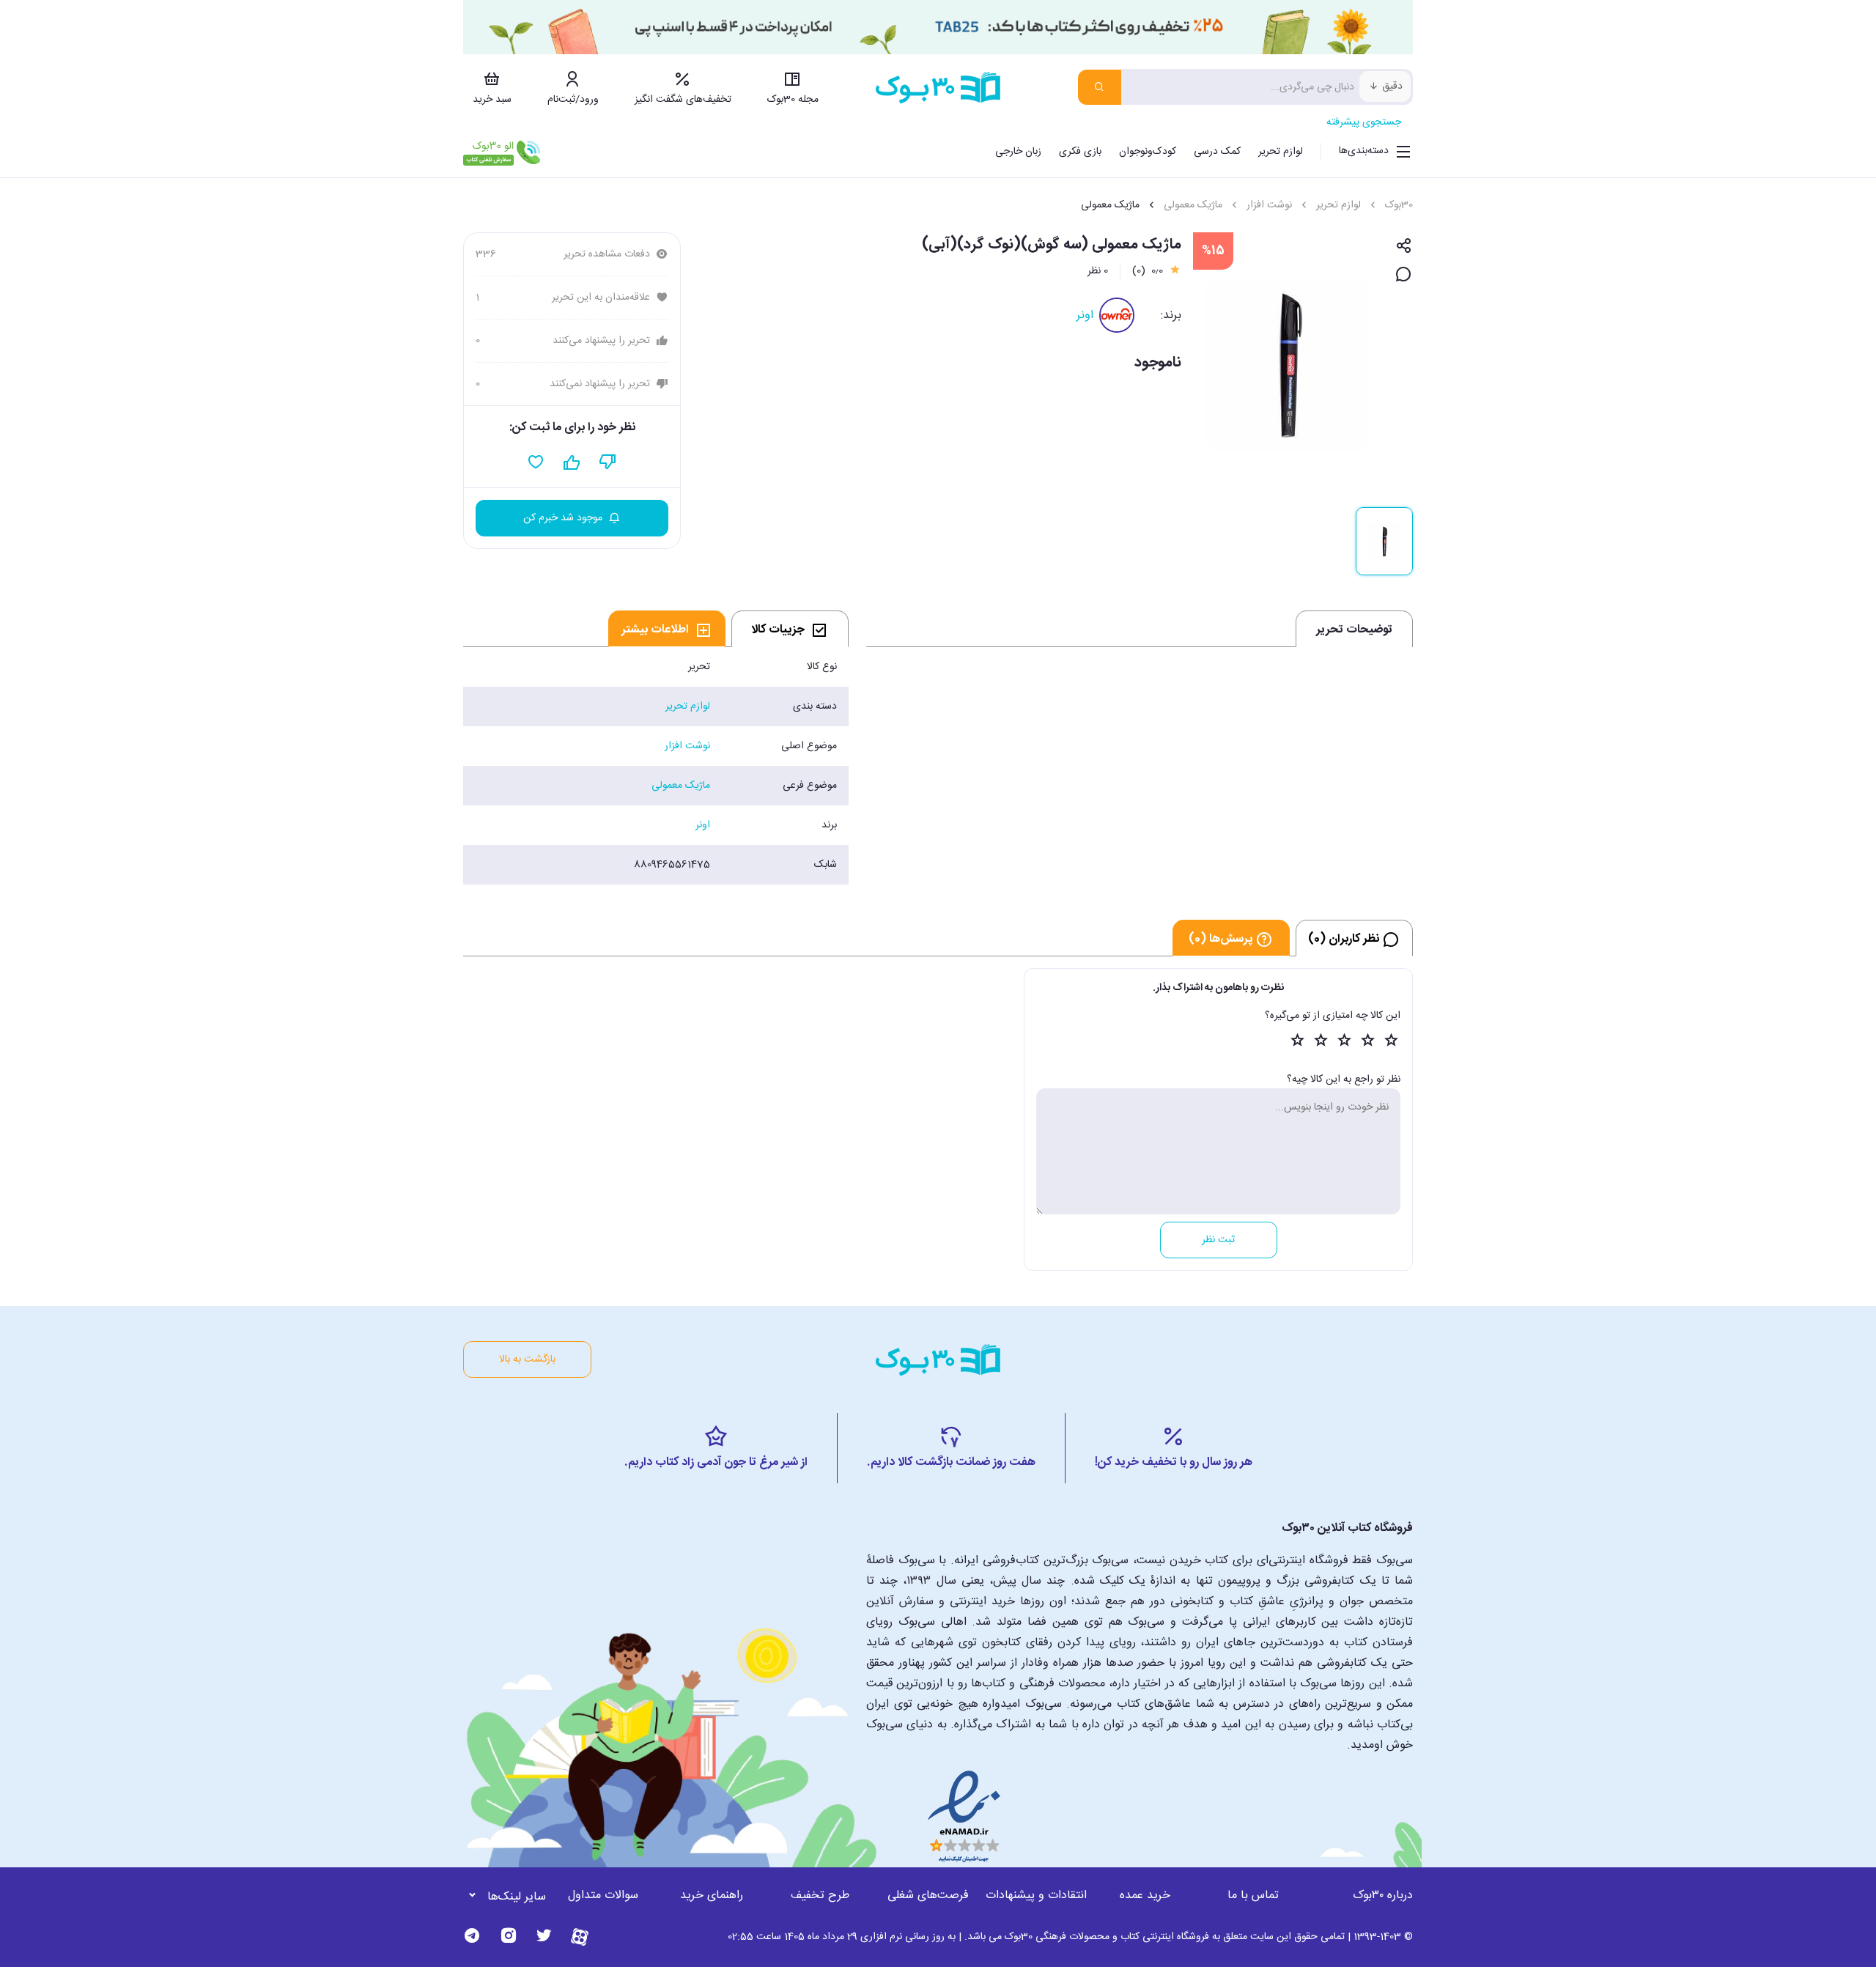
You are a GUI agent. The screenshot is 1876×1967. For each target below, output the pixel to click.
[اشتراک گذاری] (1404, 247)
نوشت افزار (1269, 205)
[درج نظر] (1404, 275)
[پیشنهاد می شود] (572, 462)
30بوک (1399, 205)
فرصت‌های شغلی (928, 1896)
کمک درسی (1217, 152)
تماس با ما (1253, 1896)
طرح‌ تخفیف (820, 1896)
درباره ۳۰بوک (1383, 1896)
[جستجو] (1100, 87)
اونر (1085, 315)
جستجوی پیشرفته (1364, 122)
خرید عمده (1145, 1896)
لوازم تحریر (1281, 152)
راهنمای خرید (712, 1896)
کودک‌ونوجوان (1148, 152)
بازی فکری (1080, 152)
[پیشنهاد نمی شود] (608, 462)
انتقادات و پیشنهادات (1036, 1896)
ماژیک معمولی (1193, 205)
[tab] (790, 629)
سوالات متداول (603, 1896)
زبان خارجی (1018, 152)
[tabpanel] (656, 766)
